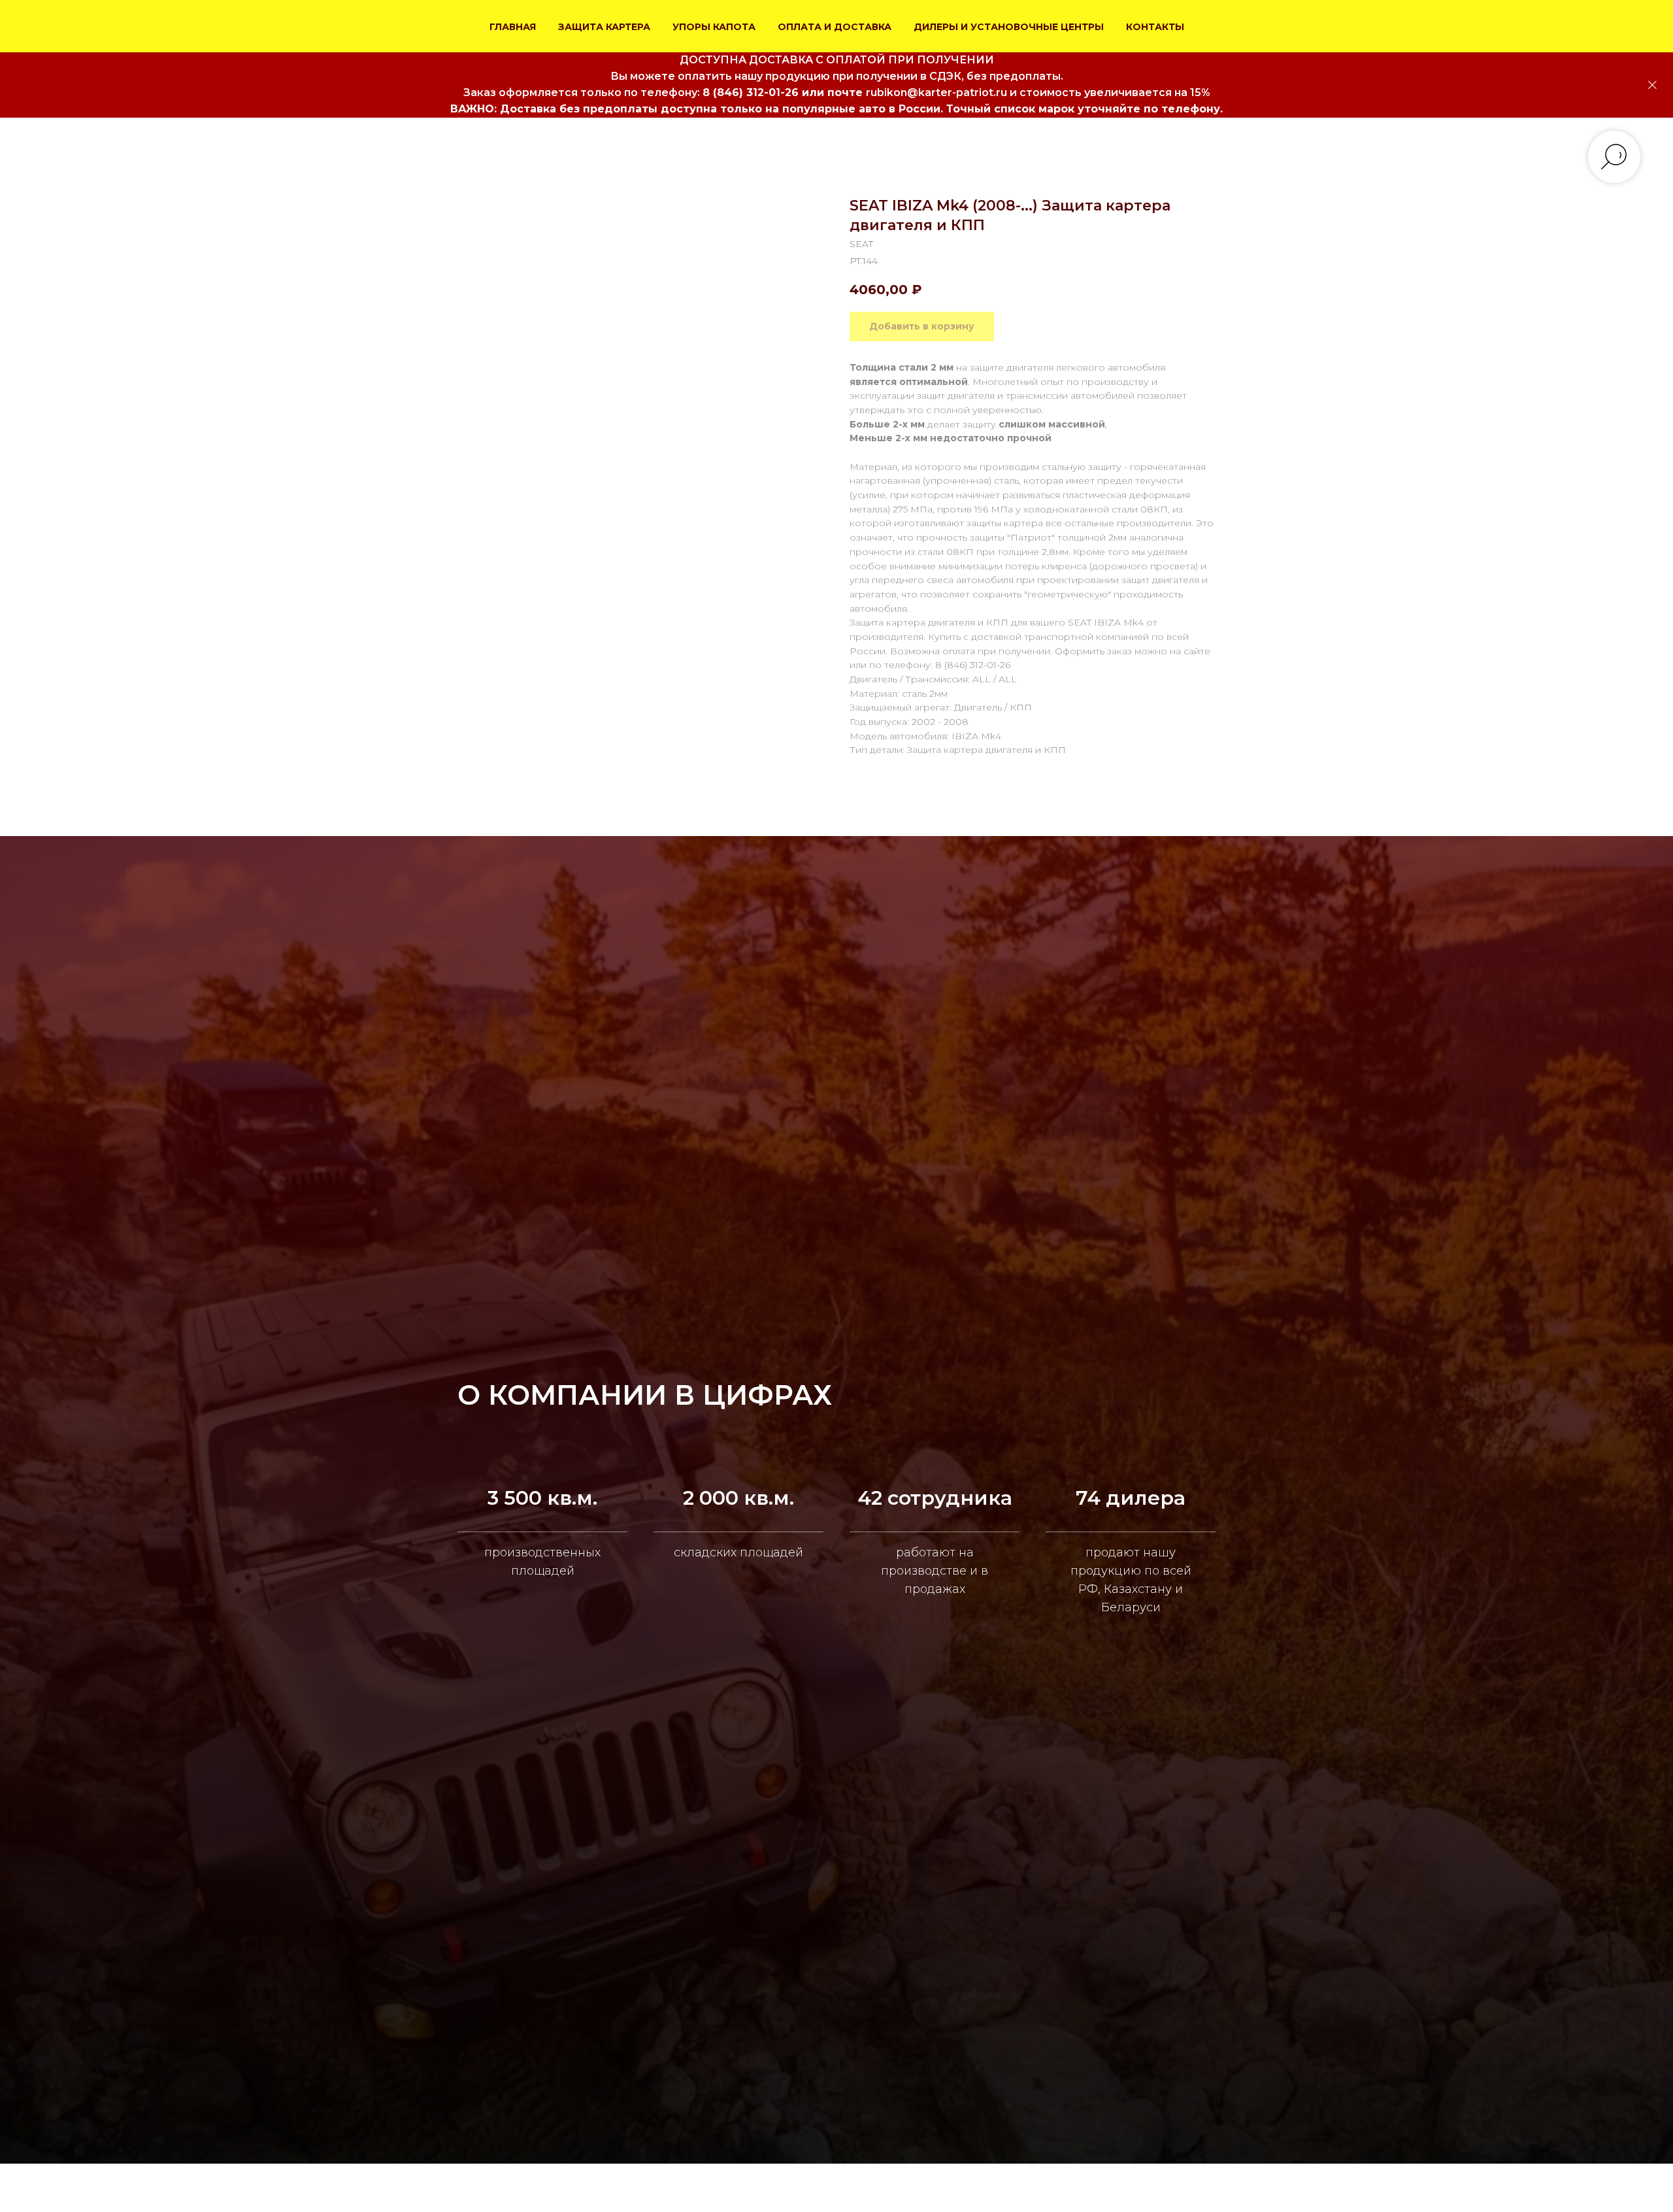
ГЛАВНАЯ (513, 27)
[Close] (1652, 85)
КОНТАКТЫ (1155, 27)
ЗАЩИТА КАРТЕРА (604, 27)
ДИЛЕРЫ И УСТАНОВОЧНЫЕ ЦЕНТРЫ (1009, 27)
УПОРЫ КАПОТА (714, 27)
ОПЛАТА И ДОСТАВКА (835, 27)
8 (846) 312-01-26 (751, 92)
